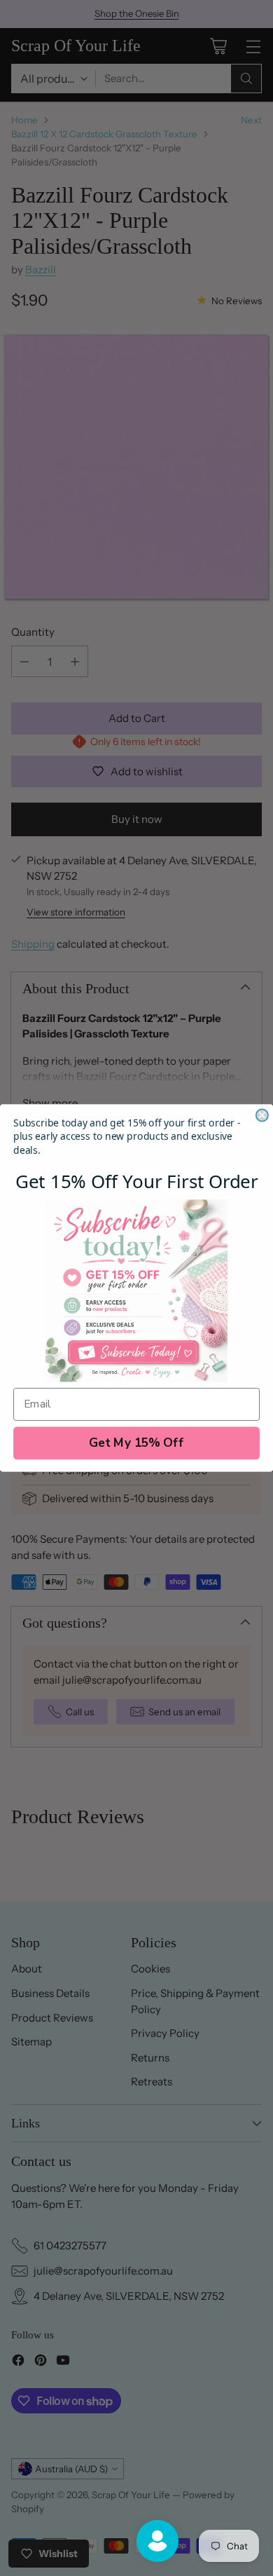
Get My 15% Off (136, 1443)
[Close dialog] (262, 1115)
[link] (136, 1290)
